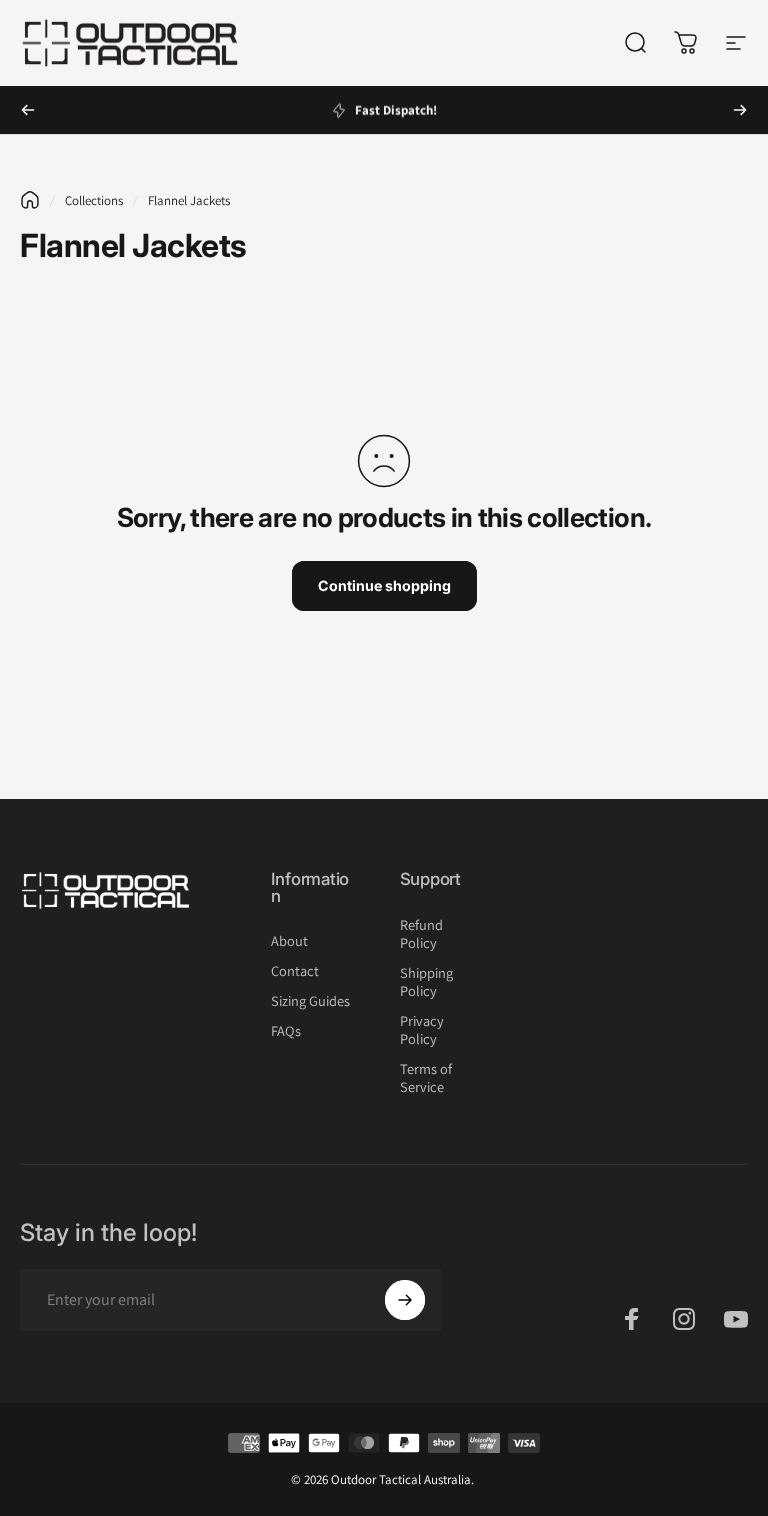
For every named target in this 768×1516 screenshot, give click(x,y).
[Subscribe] (405, 1300)
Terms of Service (426, 1078)
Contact (295, 971)
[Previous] (28, 110)
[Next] (740, 110)
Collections (94, 200)
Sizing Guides (310, 1001)
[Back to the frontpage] (30, 200)
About (289, 941)
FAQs (286, 1031)
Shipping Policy (426, 982)
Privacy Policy (422, 1030)
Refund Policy (421, 934)
